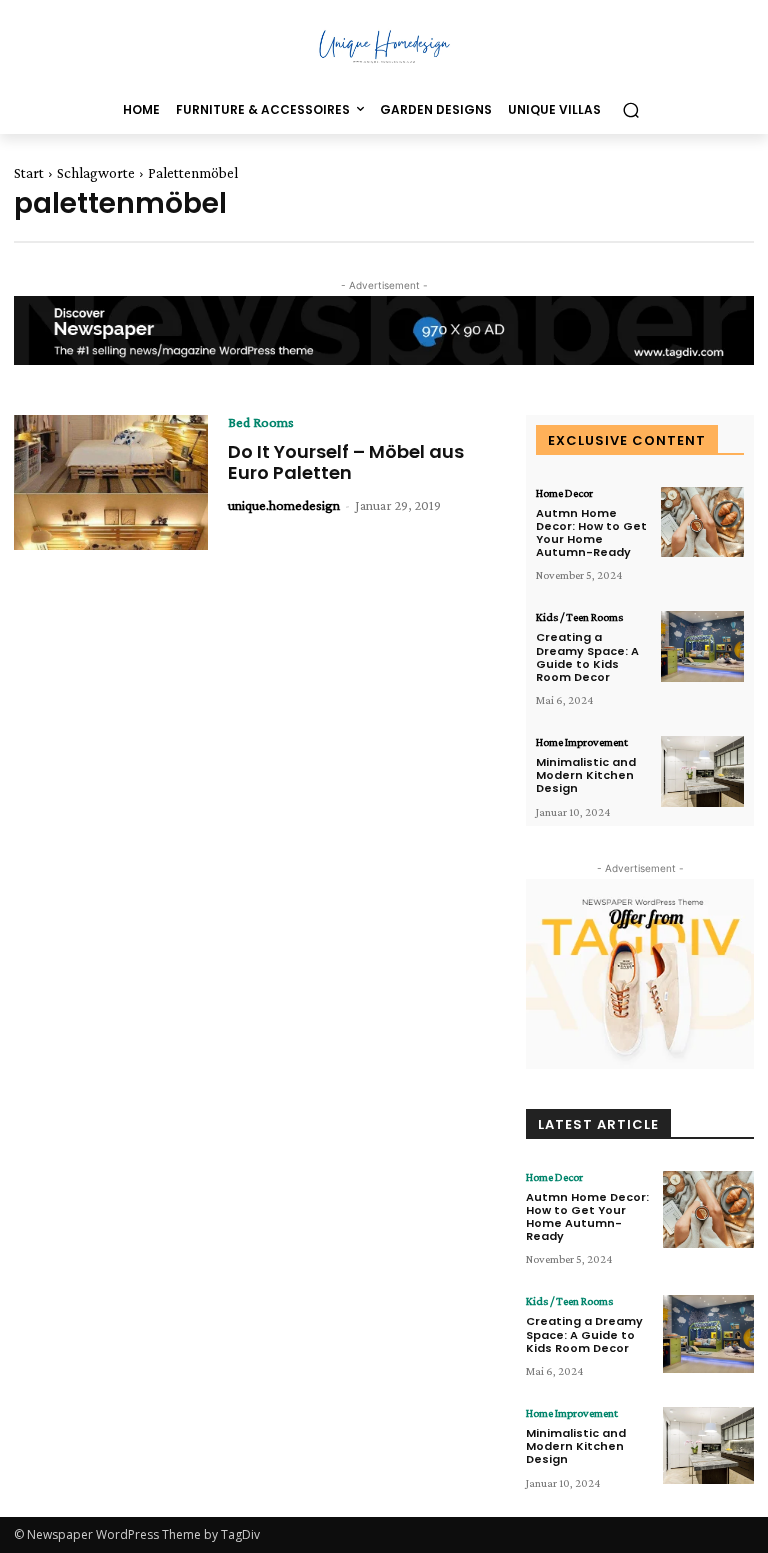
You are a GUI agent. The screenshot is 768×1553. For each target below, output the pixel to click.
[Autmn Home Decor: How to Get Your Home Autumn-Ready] (702, 522)
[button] (630, 110)
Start (29, 173)
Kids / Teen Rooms (579, 617)
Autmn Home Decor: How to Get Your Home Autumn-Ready (591, 533)
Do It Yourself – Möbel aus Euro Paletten (346, 462)
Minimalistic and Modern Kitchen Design (586, 775)
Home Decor (564, 493)
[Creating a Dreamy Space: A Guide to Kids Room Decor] (702, 646)
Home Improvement (582, 742)
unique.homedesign (284, 505)
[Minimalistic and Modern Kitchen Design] (702, 771)
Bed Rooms (261, 422)
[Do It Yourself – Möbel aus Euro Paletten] (111, 483)
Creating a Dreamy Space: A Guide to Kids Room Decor (587, 657)
